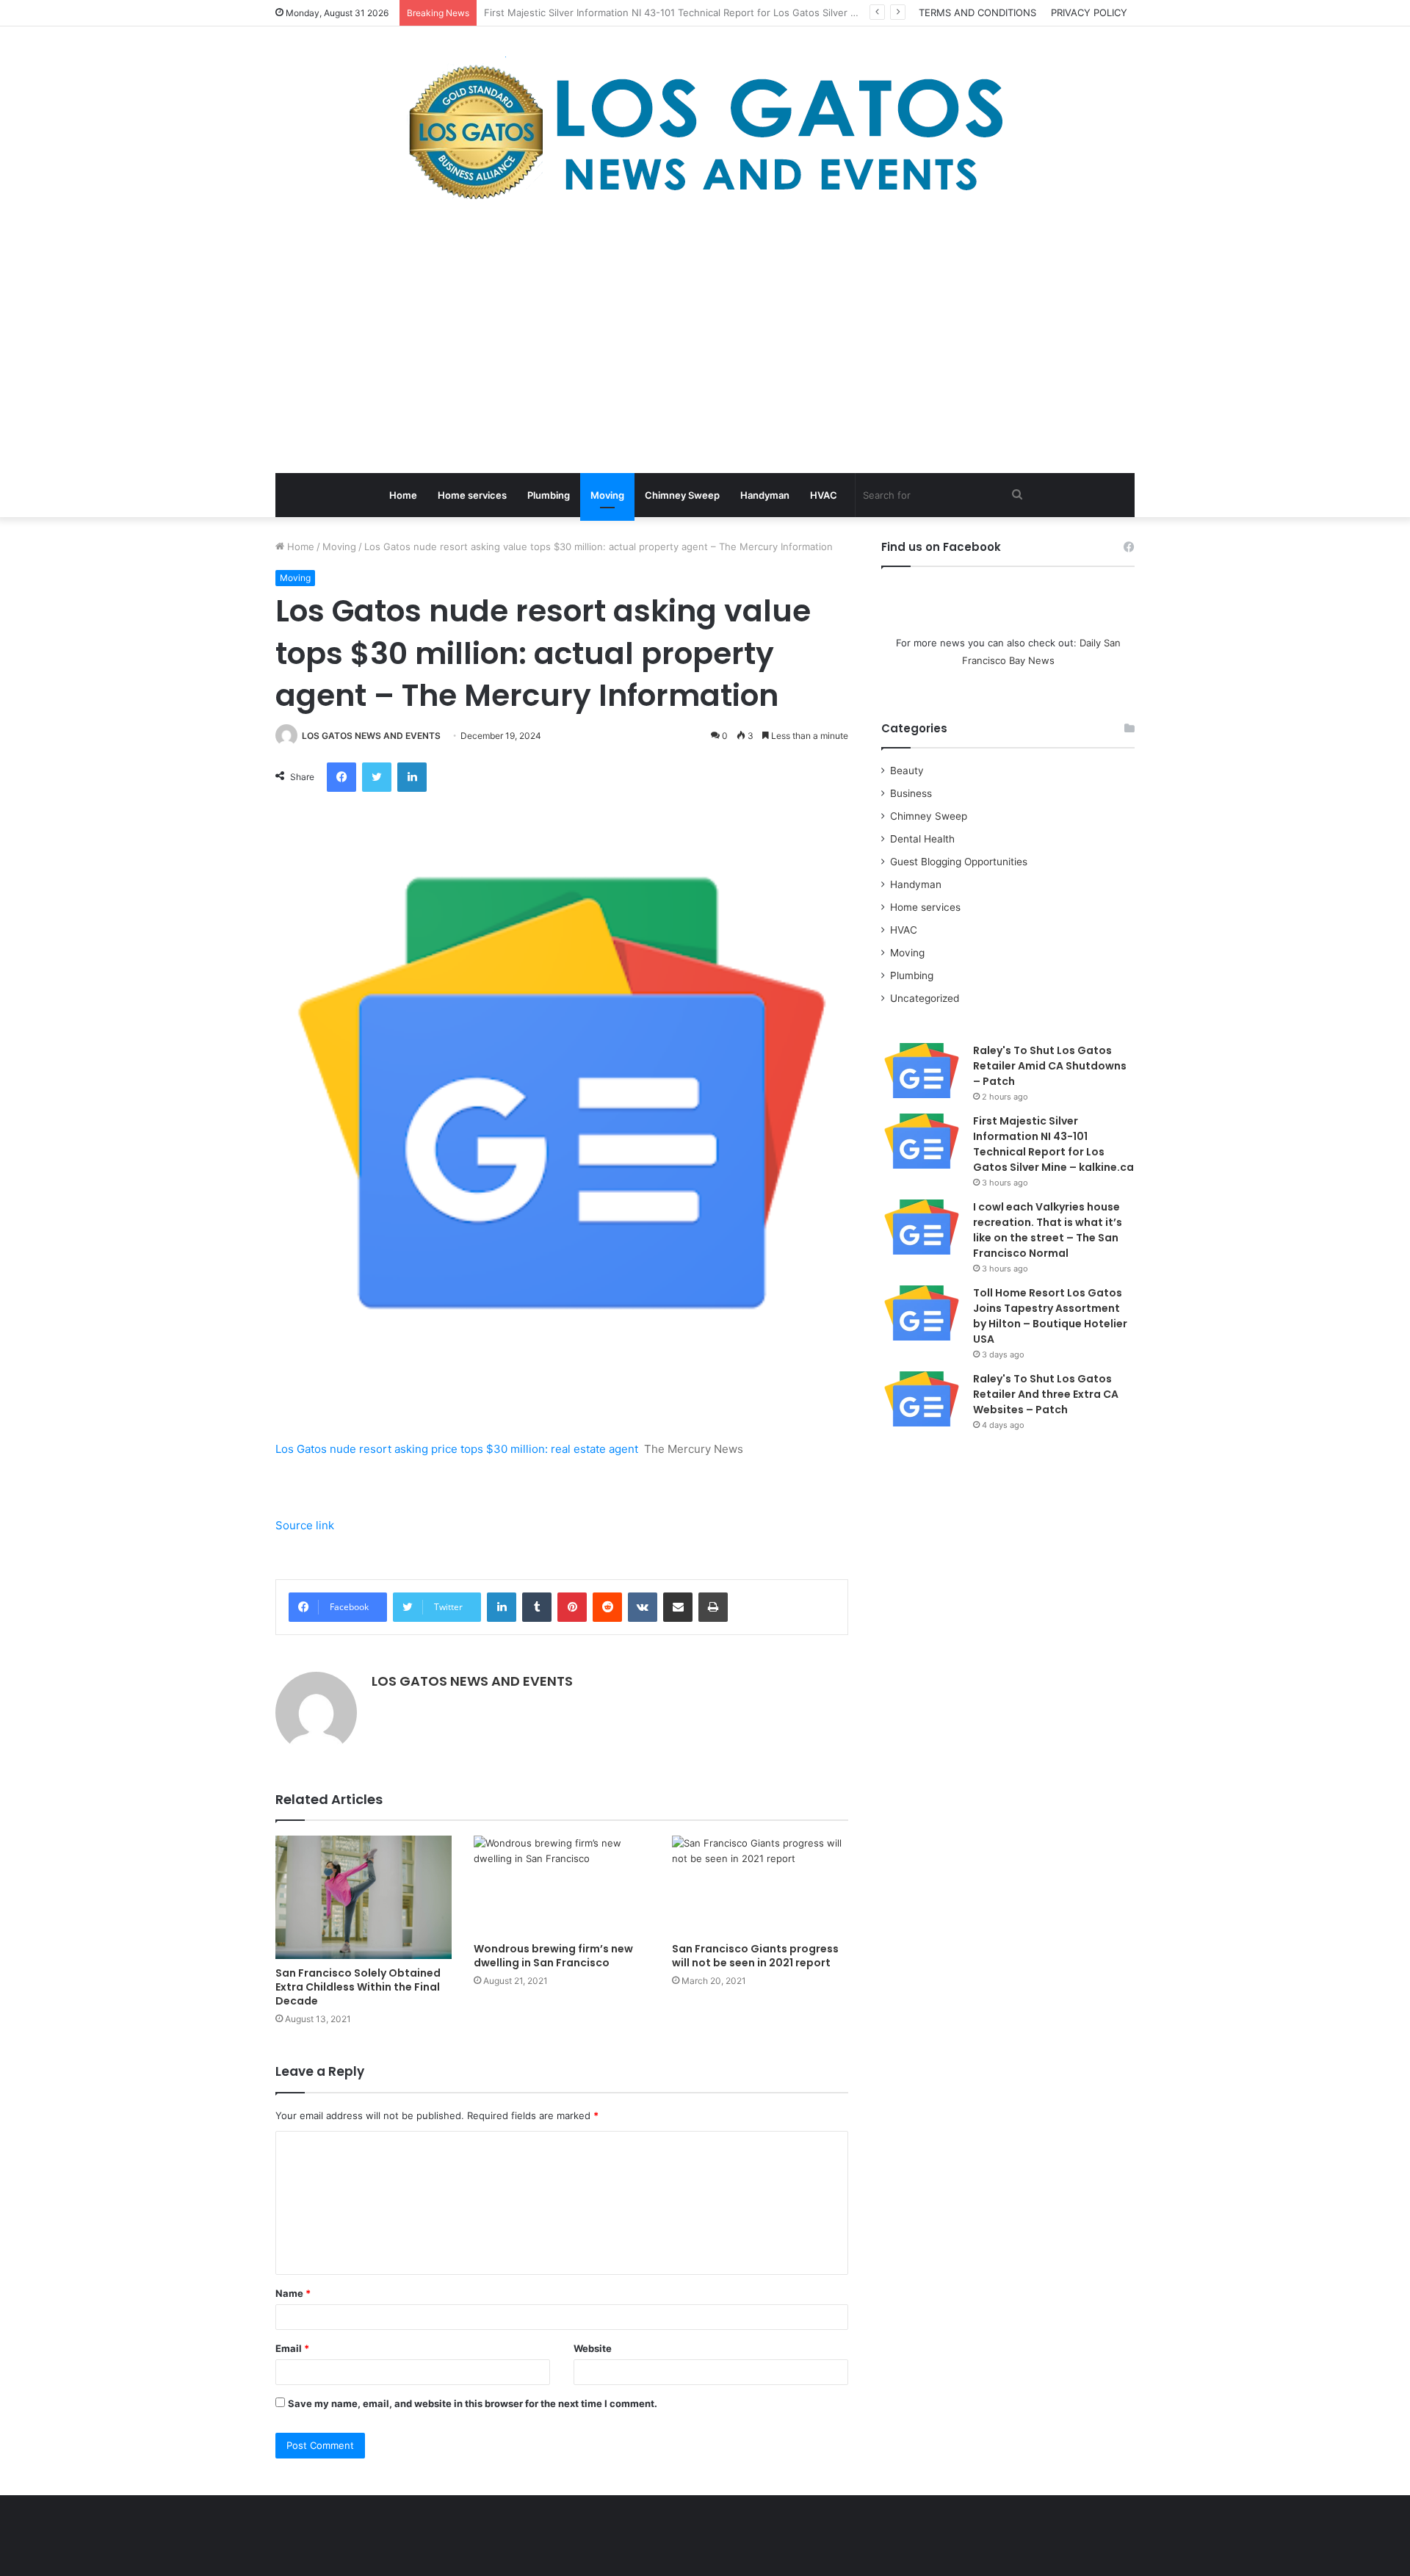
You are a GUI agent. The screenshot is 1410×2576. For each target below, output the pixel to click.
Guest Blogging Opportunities (959, 862)
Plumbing (549, 495)
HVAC (824, 495)
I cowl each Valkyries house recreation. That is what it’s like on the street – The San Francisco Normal (1048, 1230)
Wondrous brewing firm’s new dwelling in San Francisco (553, 1956)
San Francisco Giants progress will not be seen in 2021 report (755, 1956)
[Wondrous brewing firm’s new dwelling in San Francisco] (562, 1885)
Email (292, 2348)
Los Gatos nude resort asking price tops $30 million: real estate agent (457, 1449)
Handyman (765, 495)
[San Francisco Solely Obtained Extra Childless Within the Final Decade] (364, 1898)
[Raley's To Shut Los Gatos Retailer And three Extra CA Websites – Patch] (922, 1399)
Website (593, 2348)
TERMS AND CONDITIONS (977, 12)
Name (293, 2293)
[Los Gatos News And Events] (705, 132)
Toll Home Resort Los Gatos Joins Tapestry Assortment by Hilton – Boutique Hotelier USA (1050, 1316)
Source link (305, 1525)
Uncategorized (925, 998)
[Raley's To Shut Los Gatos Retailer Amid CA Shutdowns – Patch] (922, 1071)
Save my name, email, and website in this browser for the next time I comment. (473, 2403)
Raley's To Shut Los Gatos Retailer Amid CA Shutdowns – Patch (1050, 1066)
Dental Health (922, 839)
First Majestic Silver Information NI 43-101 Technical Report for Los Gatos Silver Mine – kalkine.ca (1053, 1144)
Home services (472, 495)
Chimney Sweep (682, 495)
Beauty (907, 771)
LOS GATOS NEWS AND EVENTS (371, 736)
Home (403, 495)
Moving (607, 495)
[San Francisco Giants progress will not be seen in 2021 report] (760, 1885)
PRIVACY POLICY (1089, 12)
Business (911, 793)
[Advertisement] (705, 341)
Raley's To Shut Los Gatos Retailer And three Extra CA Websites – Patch (1046, 1394)
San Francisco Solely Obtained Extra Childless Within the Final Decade (358, 1987)
